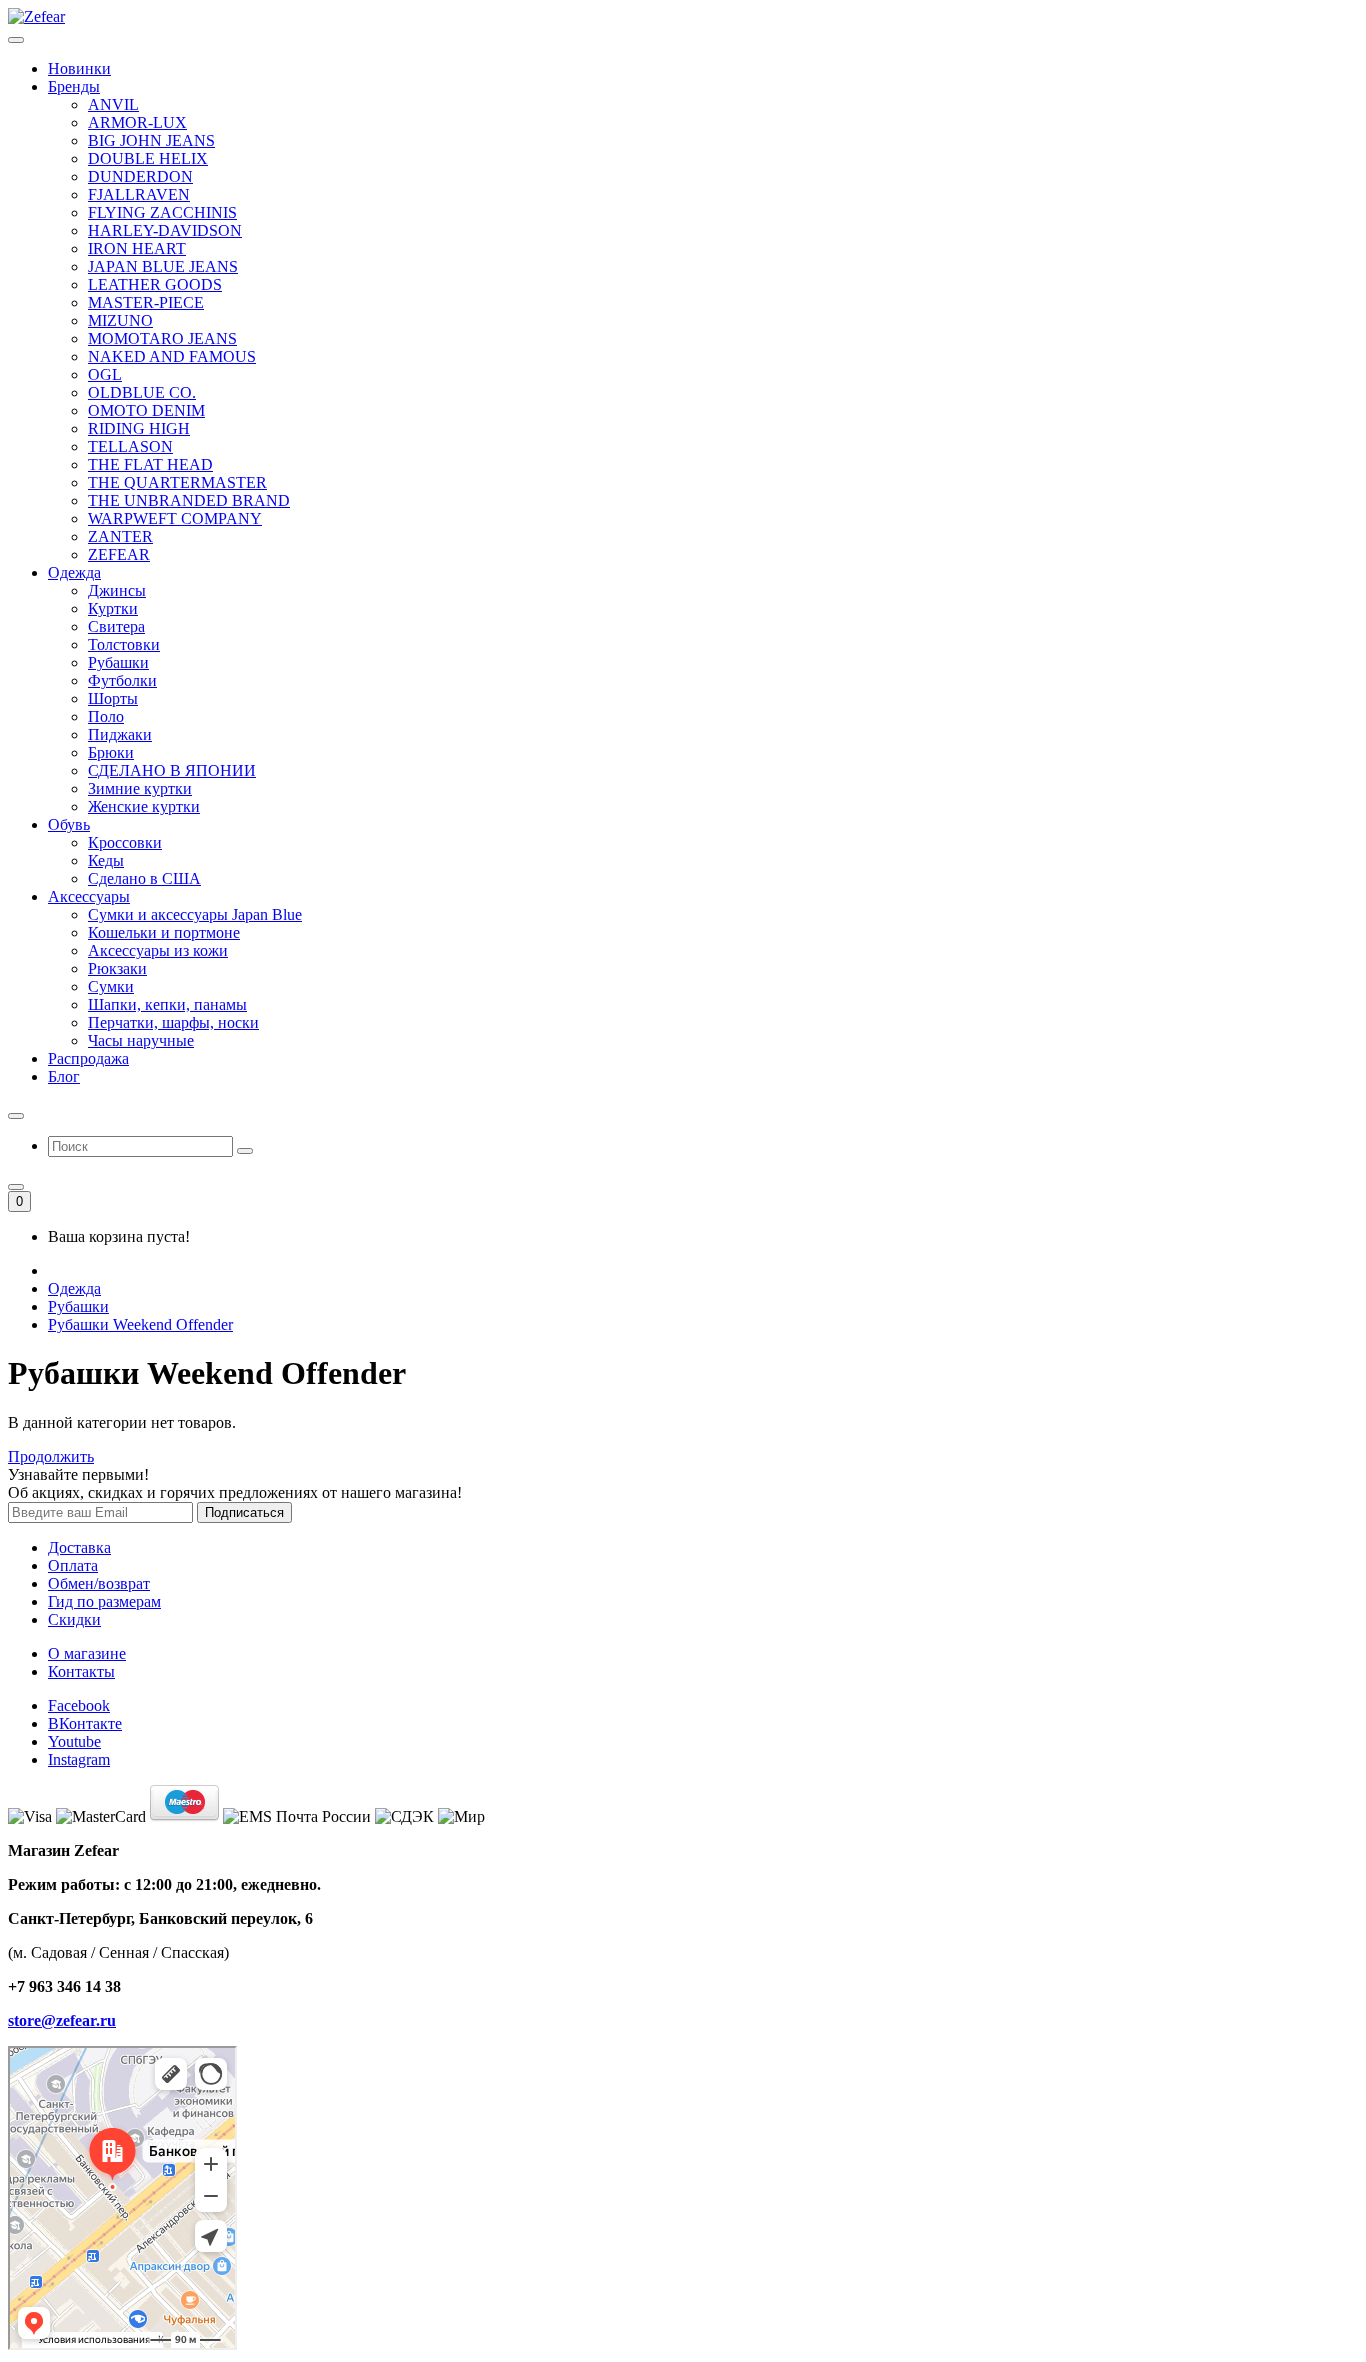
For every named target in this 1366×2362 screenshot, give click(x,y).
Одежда (74, 1288)
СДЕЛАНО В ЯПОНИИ (172, 770)
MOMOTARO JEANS (162, 338)
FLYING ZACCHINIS (162, 212)
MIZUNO (120, 320)
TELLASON (130, 446)
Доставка (79, 1547)
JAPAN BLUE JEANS (163, 266)
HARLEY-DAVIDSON (165, 230)
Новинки (79, 68)
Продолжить (51, 1456)
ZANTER (120, 536)
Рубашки (78, 1306)
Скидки (74, 1619)
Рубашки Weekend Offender (140, 1324)
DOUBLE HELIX (148, 158)
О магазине (87, 1653)
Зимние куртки (140, 788)
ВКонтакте (85, 1723)
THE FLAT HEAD (150, 464)
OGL (105, 374)
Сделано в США (144, 878)
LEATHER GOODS (155, 284)
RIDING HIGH (139, 428)
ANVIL (113, 104)
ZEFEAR (119, 554)
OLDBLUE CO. (142, 392)
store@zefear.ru (62, 2020)
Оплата (73, 1565)
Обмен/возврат (99, 1583)
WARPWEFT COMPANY (175, 518)
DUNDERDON (140, 176)
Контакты (81, 1671)
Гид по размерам (104, 1601)
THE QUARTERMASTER (177, 482)
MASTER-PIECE (146, 302)
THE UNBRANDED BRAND (189, 500)
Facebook (79, 1705)
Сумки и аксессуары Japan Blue (195, 914)
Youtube (74, 1741)
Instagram (79, 1759)
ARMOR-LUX (137, 122)
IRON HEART (137, 248)
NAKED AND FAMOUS (172, 356)
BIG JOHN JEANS (151, 140)
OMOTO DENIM (146, 410)
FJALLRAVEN (139, 194)
